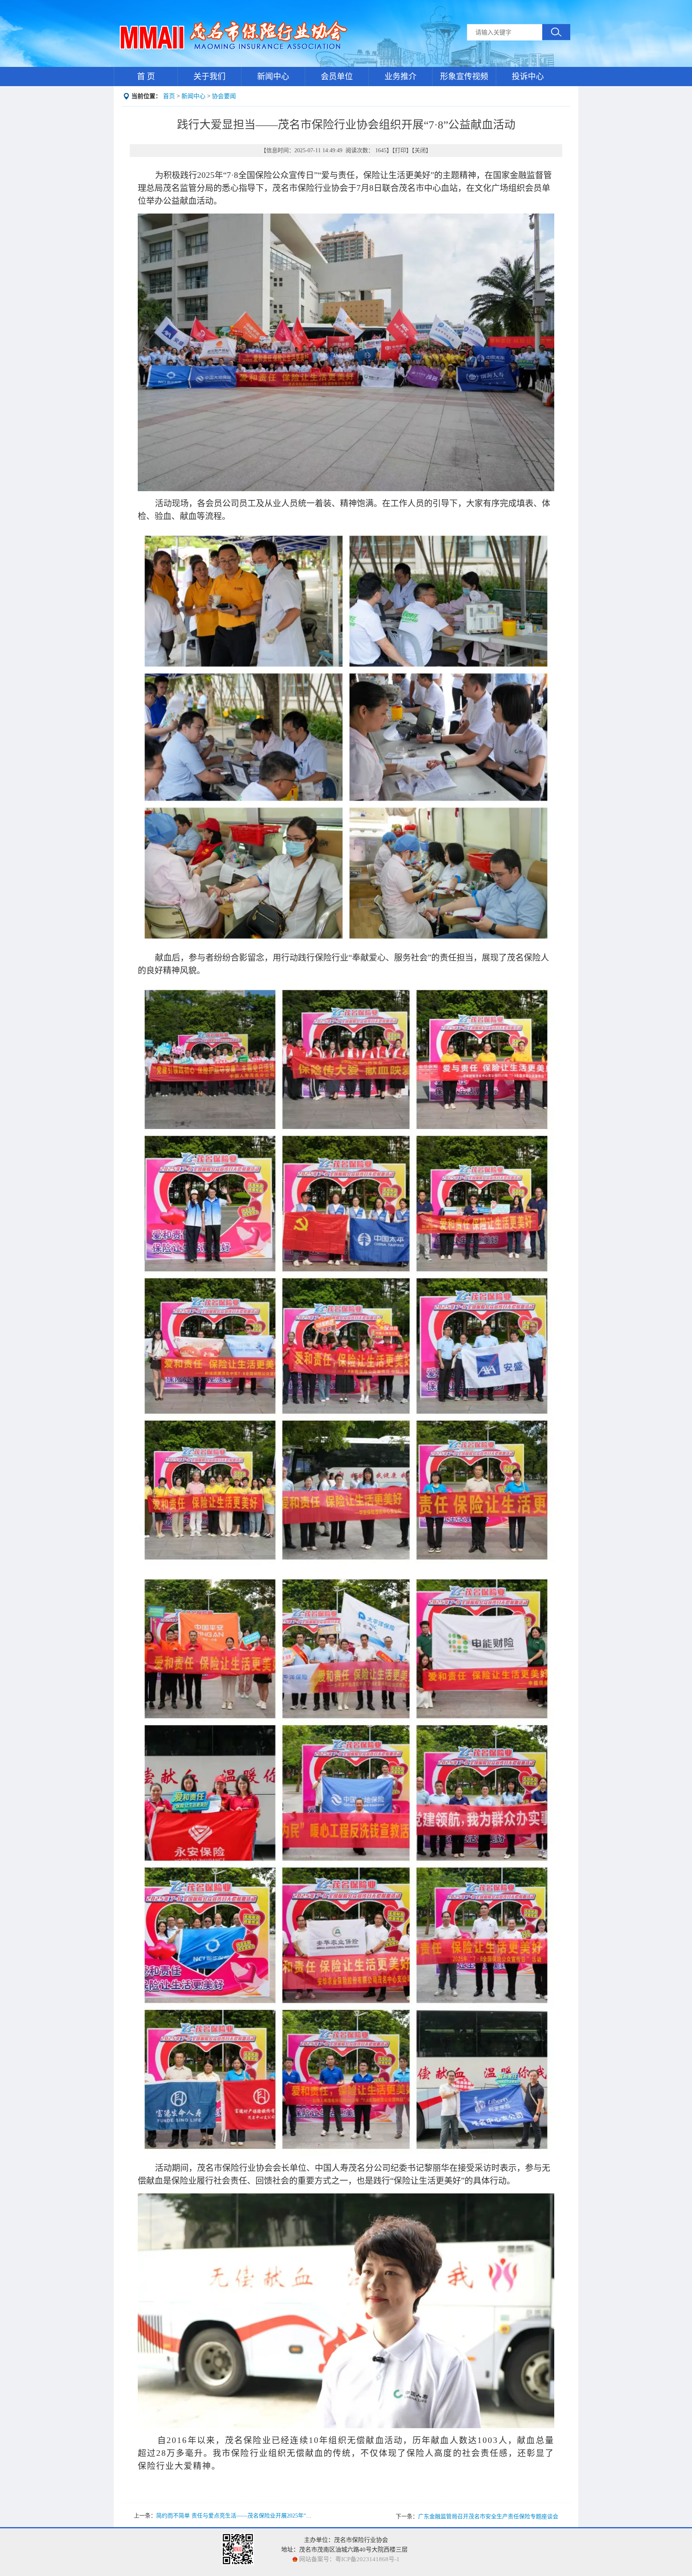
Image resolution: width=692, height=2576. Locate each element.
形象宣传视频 (464, 77)
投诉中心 (528, 77)
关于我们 (209, 77)
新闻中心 (273, 77)
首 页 (146, 77)
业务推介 (400, 77)
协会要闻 (224, 96)
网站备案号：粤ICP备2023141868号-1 (349, 2559)
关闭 (420, 150)
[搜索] (556, 32)
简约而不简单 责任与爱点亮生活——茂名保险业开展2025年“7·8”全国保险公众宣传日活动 (267, 2516)
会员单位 (337, 77)
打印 (400, 150)
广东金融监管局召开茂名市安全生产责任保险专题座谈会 (488, 2517)
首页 (169, 96)
